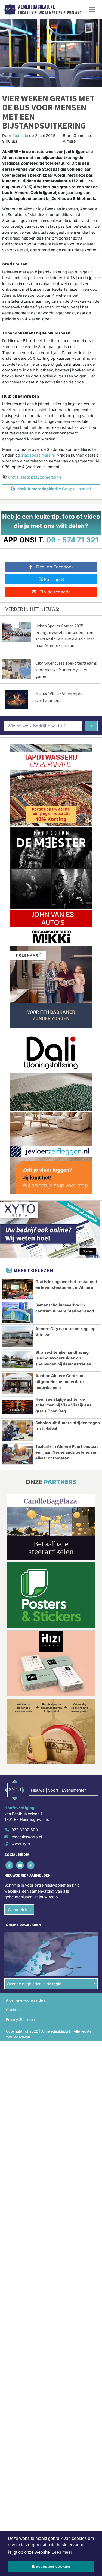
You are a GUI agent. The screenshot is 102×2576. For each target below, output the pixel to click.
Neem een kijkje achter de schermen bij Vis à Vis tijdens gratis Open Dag (63, 1405)
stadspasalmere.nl (38, 455)
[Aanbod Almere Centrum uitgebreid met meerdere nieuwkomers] (17, 1383)
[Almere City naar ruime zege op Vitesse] (17, 1336)
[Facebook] (10, 1865)
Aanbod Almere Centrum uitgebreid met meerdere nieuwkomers (60, 1381)
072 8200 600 (25, 1830)
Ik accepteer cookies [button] (51, 2566)
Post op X (54, 579)
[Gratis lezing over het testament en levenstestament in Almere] (17, 1289)
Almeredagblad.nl (36, 7)
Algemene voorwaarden (25, 2000)
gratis (13, 477)
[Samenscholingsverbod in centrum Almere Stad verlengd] (17, 1313)
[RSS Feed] (31, 1865)
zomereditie (51, 477)
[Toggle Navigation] (92, 10)
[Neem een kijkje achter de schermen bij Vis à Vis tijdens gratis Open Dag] (17, 1407)
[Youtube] (20, 1865)
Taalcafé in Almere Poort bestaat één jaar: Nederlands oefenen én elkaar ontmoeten (67, 1452)
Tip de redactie (55, 592)
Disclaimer (14, 2010)
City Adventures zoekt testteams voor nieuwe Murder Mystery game (66, 670)
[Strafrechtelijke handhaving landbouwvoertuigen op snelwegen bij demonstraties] (17, 1360)
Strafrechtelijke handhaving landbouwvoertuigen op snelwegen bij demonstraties (63, 1358)
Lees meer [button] (62, 2552)
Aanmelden (19, 1909)
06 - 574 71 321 (72, 540)
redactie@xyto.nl (27, 1837)
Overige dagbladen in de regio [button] (34, 1984)
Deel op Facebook (55, 567)
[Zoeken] (91, 726)
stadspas (29, 477)
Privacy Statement (21, 2020)
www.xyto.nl (23, 1844)
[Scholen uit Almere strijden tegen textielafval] (17, 1430)
